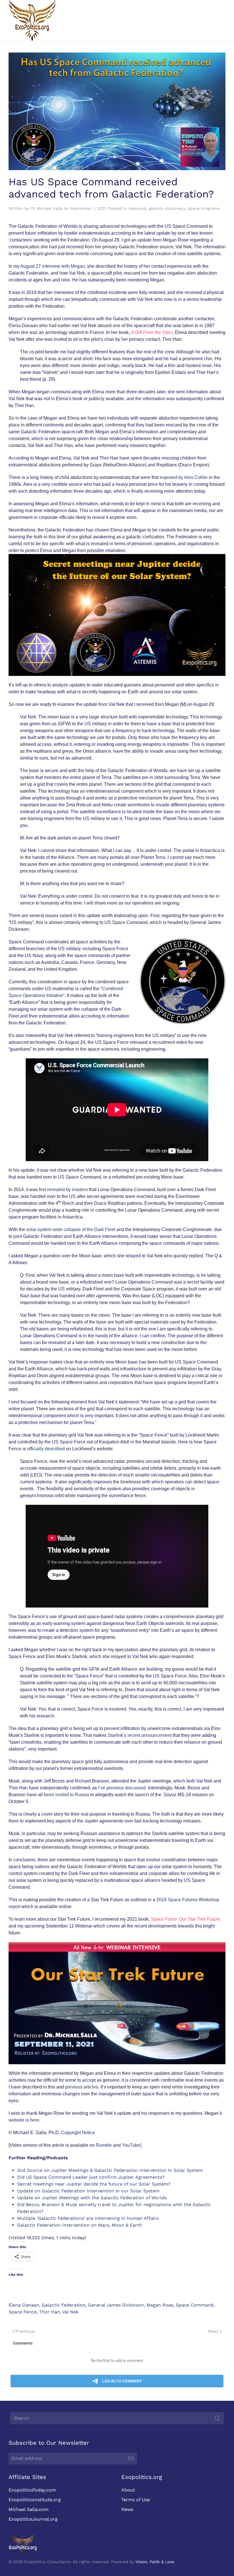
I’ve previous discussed (122, 1788)
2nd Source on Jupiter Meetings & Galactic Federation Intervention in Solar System (110, 2170)
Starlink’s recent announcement (140, 1735)
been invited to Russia (66, 1795)
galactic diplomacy (167, 208)
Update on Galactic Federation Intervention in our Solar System (88, 2191)
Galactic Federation (63, 2305)
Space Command (195, 2305)
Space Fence (23, 2312)
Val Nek (70, 2312)
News (127, 2509)
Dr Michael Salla (47, 208)
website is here (24, 2120)
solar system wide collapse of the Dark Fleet (71, 1229)
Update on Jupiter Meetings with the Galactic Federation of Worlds (92, 2198)
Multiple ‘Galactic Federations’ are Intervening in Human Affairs (88, 2218)
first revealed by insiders (63, 1190)
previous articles (82, 2087)
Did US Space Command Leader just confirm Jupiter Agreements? (91, 2177)
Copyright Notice (78, 2133)
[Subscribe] (131, 2458)
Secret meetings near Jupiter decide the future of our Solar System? (94, 2184)
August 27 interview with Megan (53, 266)
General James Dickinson (116, 2305)
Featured (137, 208)
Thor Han (50, 2312)
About (128, 2490)
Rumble (104, 2145)
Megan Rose (160, 2305)
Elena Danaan (24, 2305)
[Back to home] (32, 20)
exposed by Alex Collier (184, 477)
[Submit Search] (217, 2418)
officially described (46, 1449)
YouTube (131, 2145)
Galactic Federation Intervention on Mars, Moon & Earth (80, 2225)
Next (213, 2331)
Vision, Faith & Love (155, 2562)
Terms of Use (136, 2500)
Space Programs (203, 208)
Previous (25, 2331)
